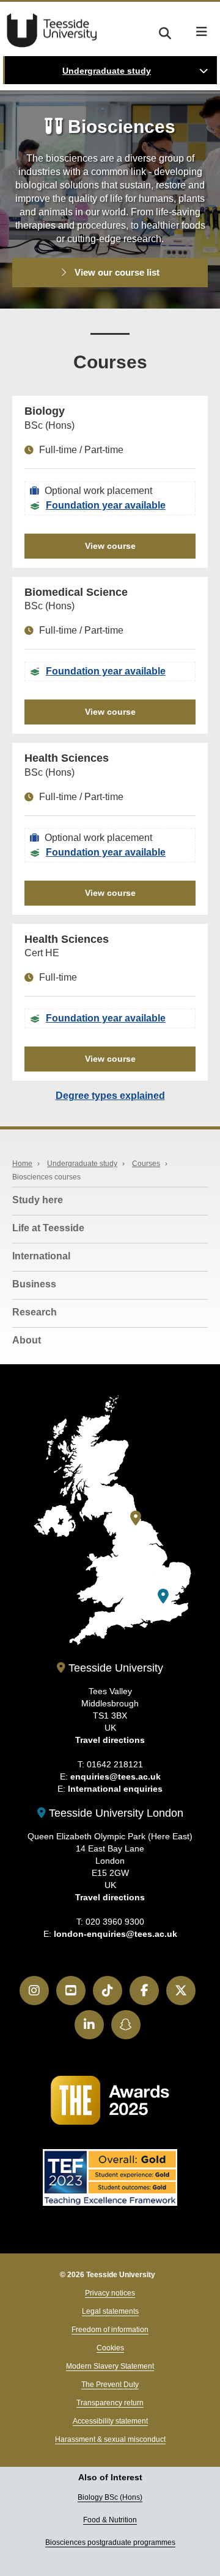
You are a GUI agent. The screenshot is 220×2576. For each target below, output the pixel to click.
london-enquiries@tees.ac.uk (116, 1934)
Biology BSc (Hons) (110, 2497)
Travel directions (110, 1740)
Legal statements (110, 2311)
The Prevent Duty (110, 2385)
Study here (38, 1200)
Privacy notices (110, 2293)
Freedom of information (110, 2330)
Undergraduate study (107, 71)
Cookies (110, 2348)
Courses (146, 1164)
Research (35, 1312)
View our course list (116, 272)
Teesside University (52, 30)
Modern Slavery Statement (110, 2366)
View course (110, 546)
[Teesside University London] (163, 1596)
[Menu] (202, 32)
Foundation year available (106, 505)
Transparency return (110, 2403)
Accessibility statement (110, 2421)
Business (34, 1284)
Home (22, 1164)
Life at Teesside (48, 1228)
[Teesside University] (136, 1518)
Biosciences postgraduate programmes (110, 2542)
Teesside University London (115, 1813)
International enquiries (115, 1789)
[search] (165, 31)
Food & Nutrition (110, 2520)
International (41, 1256)
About (27, 1340)
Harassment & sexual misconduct (110, 2439)
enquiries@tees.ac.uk (116, 1776)
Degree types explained (110, 1096)
